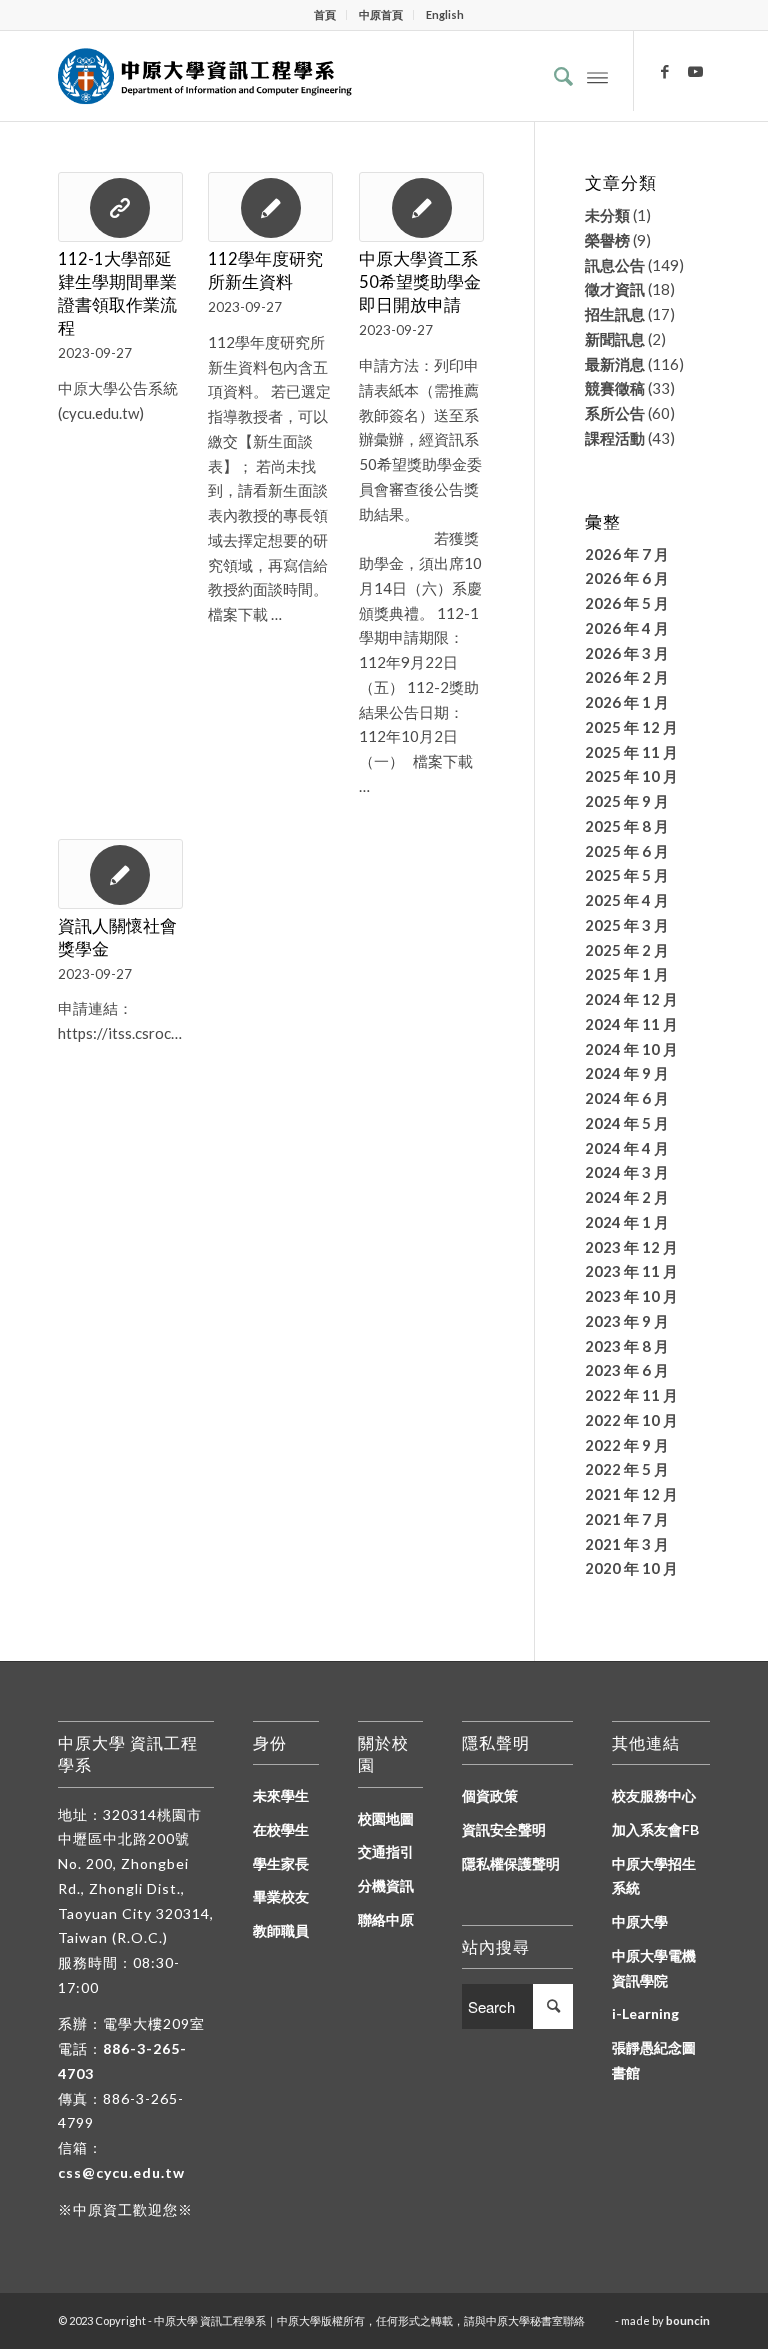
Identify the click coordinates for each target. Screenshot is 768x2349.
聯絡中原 (386, 1919)
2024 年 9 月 (627, 1073)
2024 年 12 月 (631, 999)
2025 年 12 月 (631, 727)
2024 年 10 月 (631, 1049)
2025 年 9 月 (627, 801)
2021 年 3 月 (627, 1544)
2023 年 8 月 (627, 1346)
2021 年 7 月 (627, 1519)
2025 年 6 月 (627, 851)
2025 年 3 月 (627, 925)
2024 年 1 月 (627, 1222)
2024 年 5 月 (627, 1123)
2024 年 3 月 (627, 1172)
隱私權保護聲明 (511, 1863)
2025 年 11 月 (631, 752)
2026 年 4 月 (627, 628)
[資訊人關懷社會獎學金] (120, 874)
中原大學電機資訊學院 (654, 1968)
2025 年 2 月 (627, 950)
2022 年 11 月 (631, 1395)
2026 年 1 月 (627, 702)
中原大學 (640, 1921)
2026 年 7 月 (627, 554)
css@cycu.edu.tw (121, 2172)
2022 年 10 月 (631, 1420)
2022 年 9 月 (627, 1445)
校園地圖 (386, 1818)
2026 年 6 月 (627, 578)
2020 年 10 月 (631, 1568)
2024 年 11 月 (631, 1024)
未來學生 (281, 1795)
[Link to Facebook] (665, 71)
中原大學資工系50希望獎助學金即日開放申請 (420, 282)
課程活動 (615, 438)
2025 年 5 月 (627, 875)
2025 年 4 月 (627, 900)
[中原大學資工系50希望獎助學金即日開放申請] (421, 207)
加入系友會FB (655, 1829)
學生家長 (281, 1863)
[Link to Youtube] (695, 71)
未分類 (607, 215)
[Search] (553, 76)
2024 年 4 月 (627, 1148)
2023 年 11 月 (631, 1271)
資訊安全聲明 (504, 1829)
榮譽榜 (607, 240)
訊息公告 (615, 265)
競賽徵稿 (615, 388)
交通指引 (386, 1851)
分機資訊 (386, 1885)
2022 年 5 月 (627, 1469)
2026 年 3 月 (627, 653)
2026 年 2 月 (627, 677)
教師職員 (281, 1930)
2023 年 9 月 (627, 1321)
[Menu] (597, 76)
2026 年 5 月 (627, 603)
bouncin (688, 2320)
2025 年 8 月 (627, 826)
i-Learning (645, 2013)
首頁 (325, 14)
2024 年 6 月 (627, 1098)
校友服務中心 (654, 1795)
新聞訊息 (615, 339)
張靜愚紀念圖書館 (654, 2060)
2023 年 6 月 (627, 1370)
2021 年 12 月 (631, 1494)
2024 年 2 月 (627, 1197)
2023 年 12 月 (631, 1247)
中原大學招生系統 (654, 1876)
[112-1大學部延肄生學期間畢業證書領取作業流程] (120, 207)
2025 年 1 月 (627, 974)
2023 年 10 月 (631, 1296)
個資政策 (490, 1795)
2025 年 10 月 (631, 776)
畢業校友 (281, 1896)
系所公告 (615, 413)
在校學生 (281, 1829)
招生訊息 (615, 314)
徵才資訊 (615, 289)
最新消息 (615, 364)
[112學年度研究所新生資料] (270, 207)
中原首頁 (381, 14)
